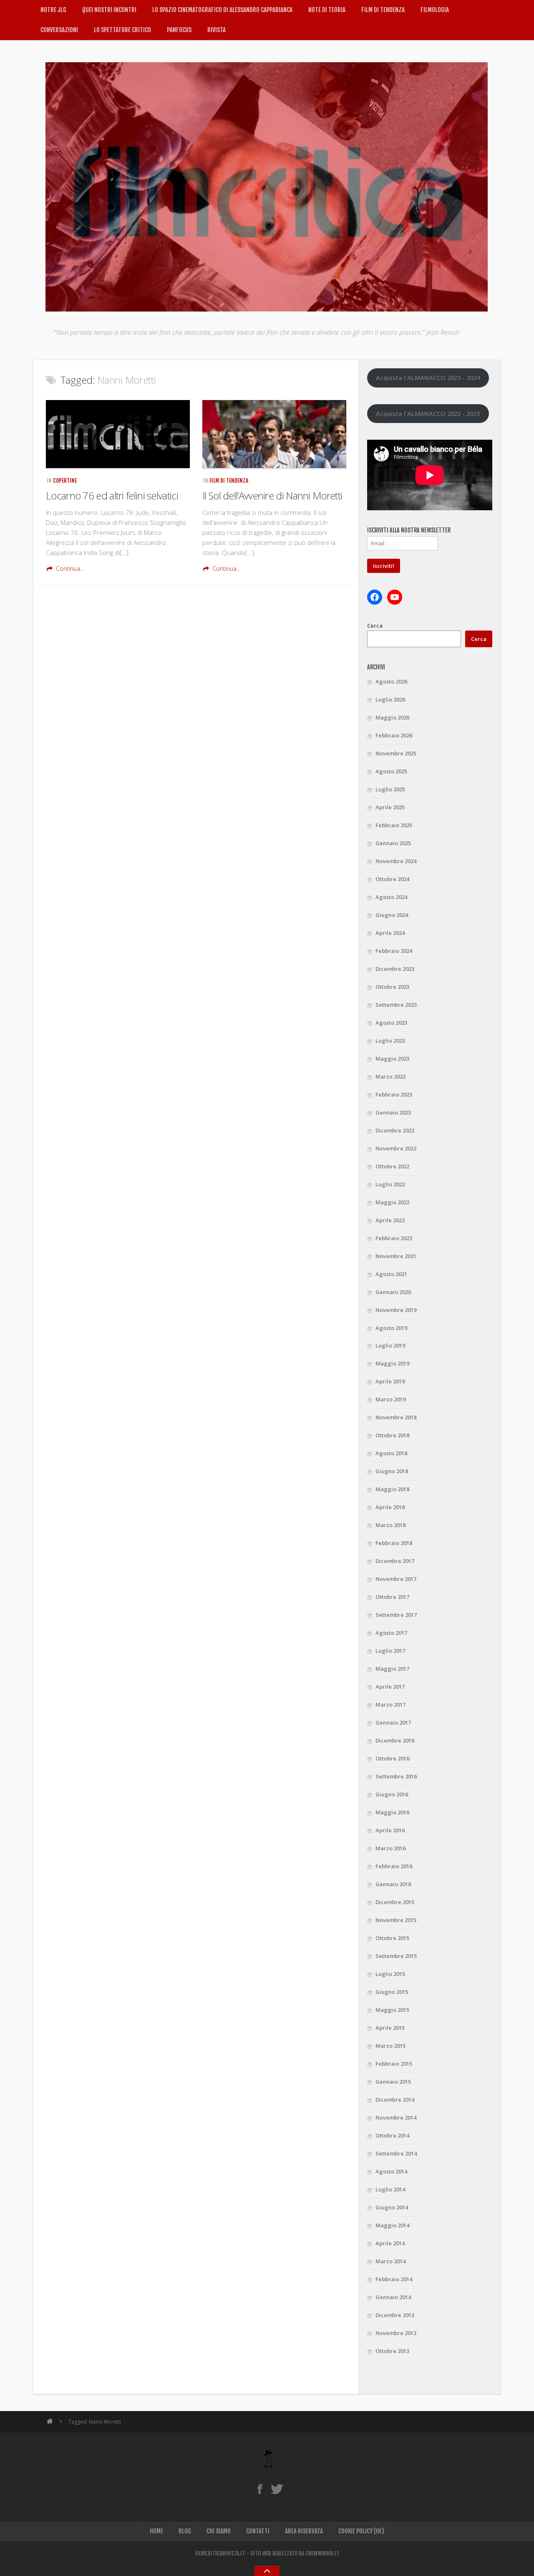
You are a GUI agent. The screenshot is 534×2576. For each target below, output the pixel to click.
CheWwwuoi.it (322, 2553)
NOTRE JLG (53, 10)
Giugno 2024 (392, 915)
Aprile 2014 (390, 2243)
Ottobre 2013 (392, 2351)
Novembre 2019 (396, 1310)
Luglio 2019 (390, 1345)
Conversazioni (59, 30)
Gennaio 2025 (393, 843)
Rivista (217, 30)
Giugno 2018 (392, 1471)
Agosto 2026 (391, 681)
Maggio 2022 (392, 1202)
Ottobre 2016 (392, 1758)
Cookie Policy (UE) (361, 2531)
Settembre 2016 (396, 1776)
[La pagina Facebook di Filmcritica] (260, 2489)
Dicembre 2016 (395, 1740)
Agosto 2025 (391, 771)
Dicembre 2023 (395, 969)
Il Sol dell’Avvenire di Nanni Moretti (272, 495)
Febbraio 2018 (394, 1543)
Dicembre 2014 (395, 2100)
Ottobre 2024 (392, 879)
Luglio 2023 (390, 1041)
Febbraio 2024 (394, 951)
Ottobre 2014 (392, 2135)
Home (156, 2531)
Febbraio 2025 (394, 825)
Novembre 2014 (396, 2118)
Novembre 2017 (396, 1579)
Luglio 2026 (390, 699)
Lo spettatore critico (122, 30)
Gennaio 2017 (393, 1722)
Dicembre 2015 (395, 1902)
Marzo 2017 (390, 1705)
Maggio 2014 (392, 2225)
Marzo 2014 (390, 2261)
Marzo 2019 (390, 1399)
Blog (185, 2531)
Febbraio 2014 (394, 2279)
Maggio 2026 (392, 717)
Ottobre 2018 (392, 1435)
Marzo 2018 (390, 1525)
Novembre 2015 (396, 1920)
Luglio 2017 (390, 1651)
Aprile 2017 (390, 1687)
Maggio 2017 (392, 1669)
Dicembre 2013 (395, 2315)
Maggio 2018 (392, 1489)
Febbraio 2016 (394, 1866)
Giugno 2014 (392, 2207)
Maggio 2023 (392, 1059)
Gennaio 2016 (393, 1884)
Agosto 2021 (391, 1274)
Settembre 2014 (396, 2153)
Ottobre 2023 (392, 987)
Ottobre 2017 (392, 1597)
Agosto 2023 (391, 1023)
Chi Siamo (219, 2531)
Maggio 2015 (392, 2010)
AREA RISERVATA (304, 2531)
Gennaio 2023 (393, 1112)
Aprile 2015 (390, 2028)
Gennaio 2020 (393, 1292)
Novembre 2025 (396, 753)
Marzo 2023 (390, 1076)
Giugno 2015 (392, 1992)
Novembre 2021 (396, 1256)
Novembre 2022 (396, 1148)
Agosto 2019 (391, 1328)
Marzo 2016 (390, 1848)
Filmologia (435, 10)
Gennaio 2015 (393, 2082)
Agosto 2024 (391, 897)
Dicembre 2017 (395, 1561)
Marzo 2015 (390, 2046)
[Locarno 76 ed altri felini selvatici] (118, 434)
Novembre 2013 (396, 2333)
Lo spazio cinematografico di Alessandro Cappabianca (222, 10)
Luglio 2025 (390, 789)
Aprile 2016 (390, 1830)
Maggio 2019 (392, 1363)
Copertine (65, 481)
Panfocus (179, 30)
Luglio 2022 (390, 1184)
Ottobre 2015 (392, 1938)
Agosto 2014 (391, 2171)
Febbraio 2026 (394, 735)
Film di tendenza (383, 10)
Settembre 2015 (396, 1956)
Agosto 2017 (391, 1633)
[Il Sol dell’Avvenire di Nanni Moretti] (274, 434)
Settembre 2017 (396, 1615)
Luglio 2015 (390, 1974)
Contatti (258, 2531)
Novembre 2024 (396, 861)
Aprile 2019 (390, 1381)
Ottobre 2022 (392, 1166)
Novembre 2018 (396, 1417)
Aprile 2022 (390, 1220)
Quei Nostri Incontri (109, 10)
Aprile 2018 (390, 1507)
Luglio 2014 (390, 2189)
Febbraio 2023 (394, 1094)
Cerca (375, 626)
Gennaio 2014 (393, 2297)
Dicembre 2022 (395, 1130)
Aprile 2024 (390, 933)
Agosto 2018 (391, 1453)
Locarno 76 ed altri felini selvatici (112, 495)
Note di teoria (327, 10)
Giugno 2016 (392, 1794)
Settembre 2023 (396, 1005)
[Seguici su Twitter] (277, 2489)
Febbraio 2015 (394, 2064)
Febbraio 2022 (394, 1238)
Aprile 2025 (390, 807)
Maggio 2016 (392, 1812)
